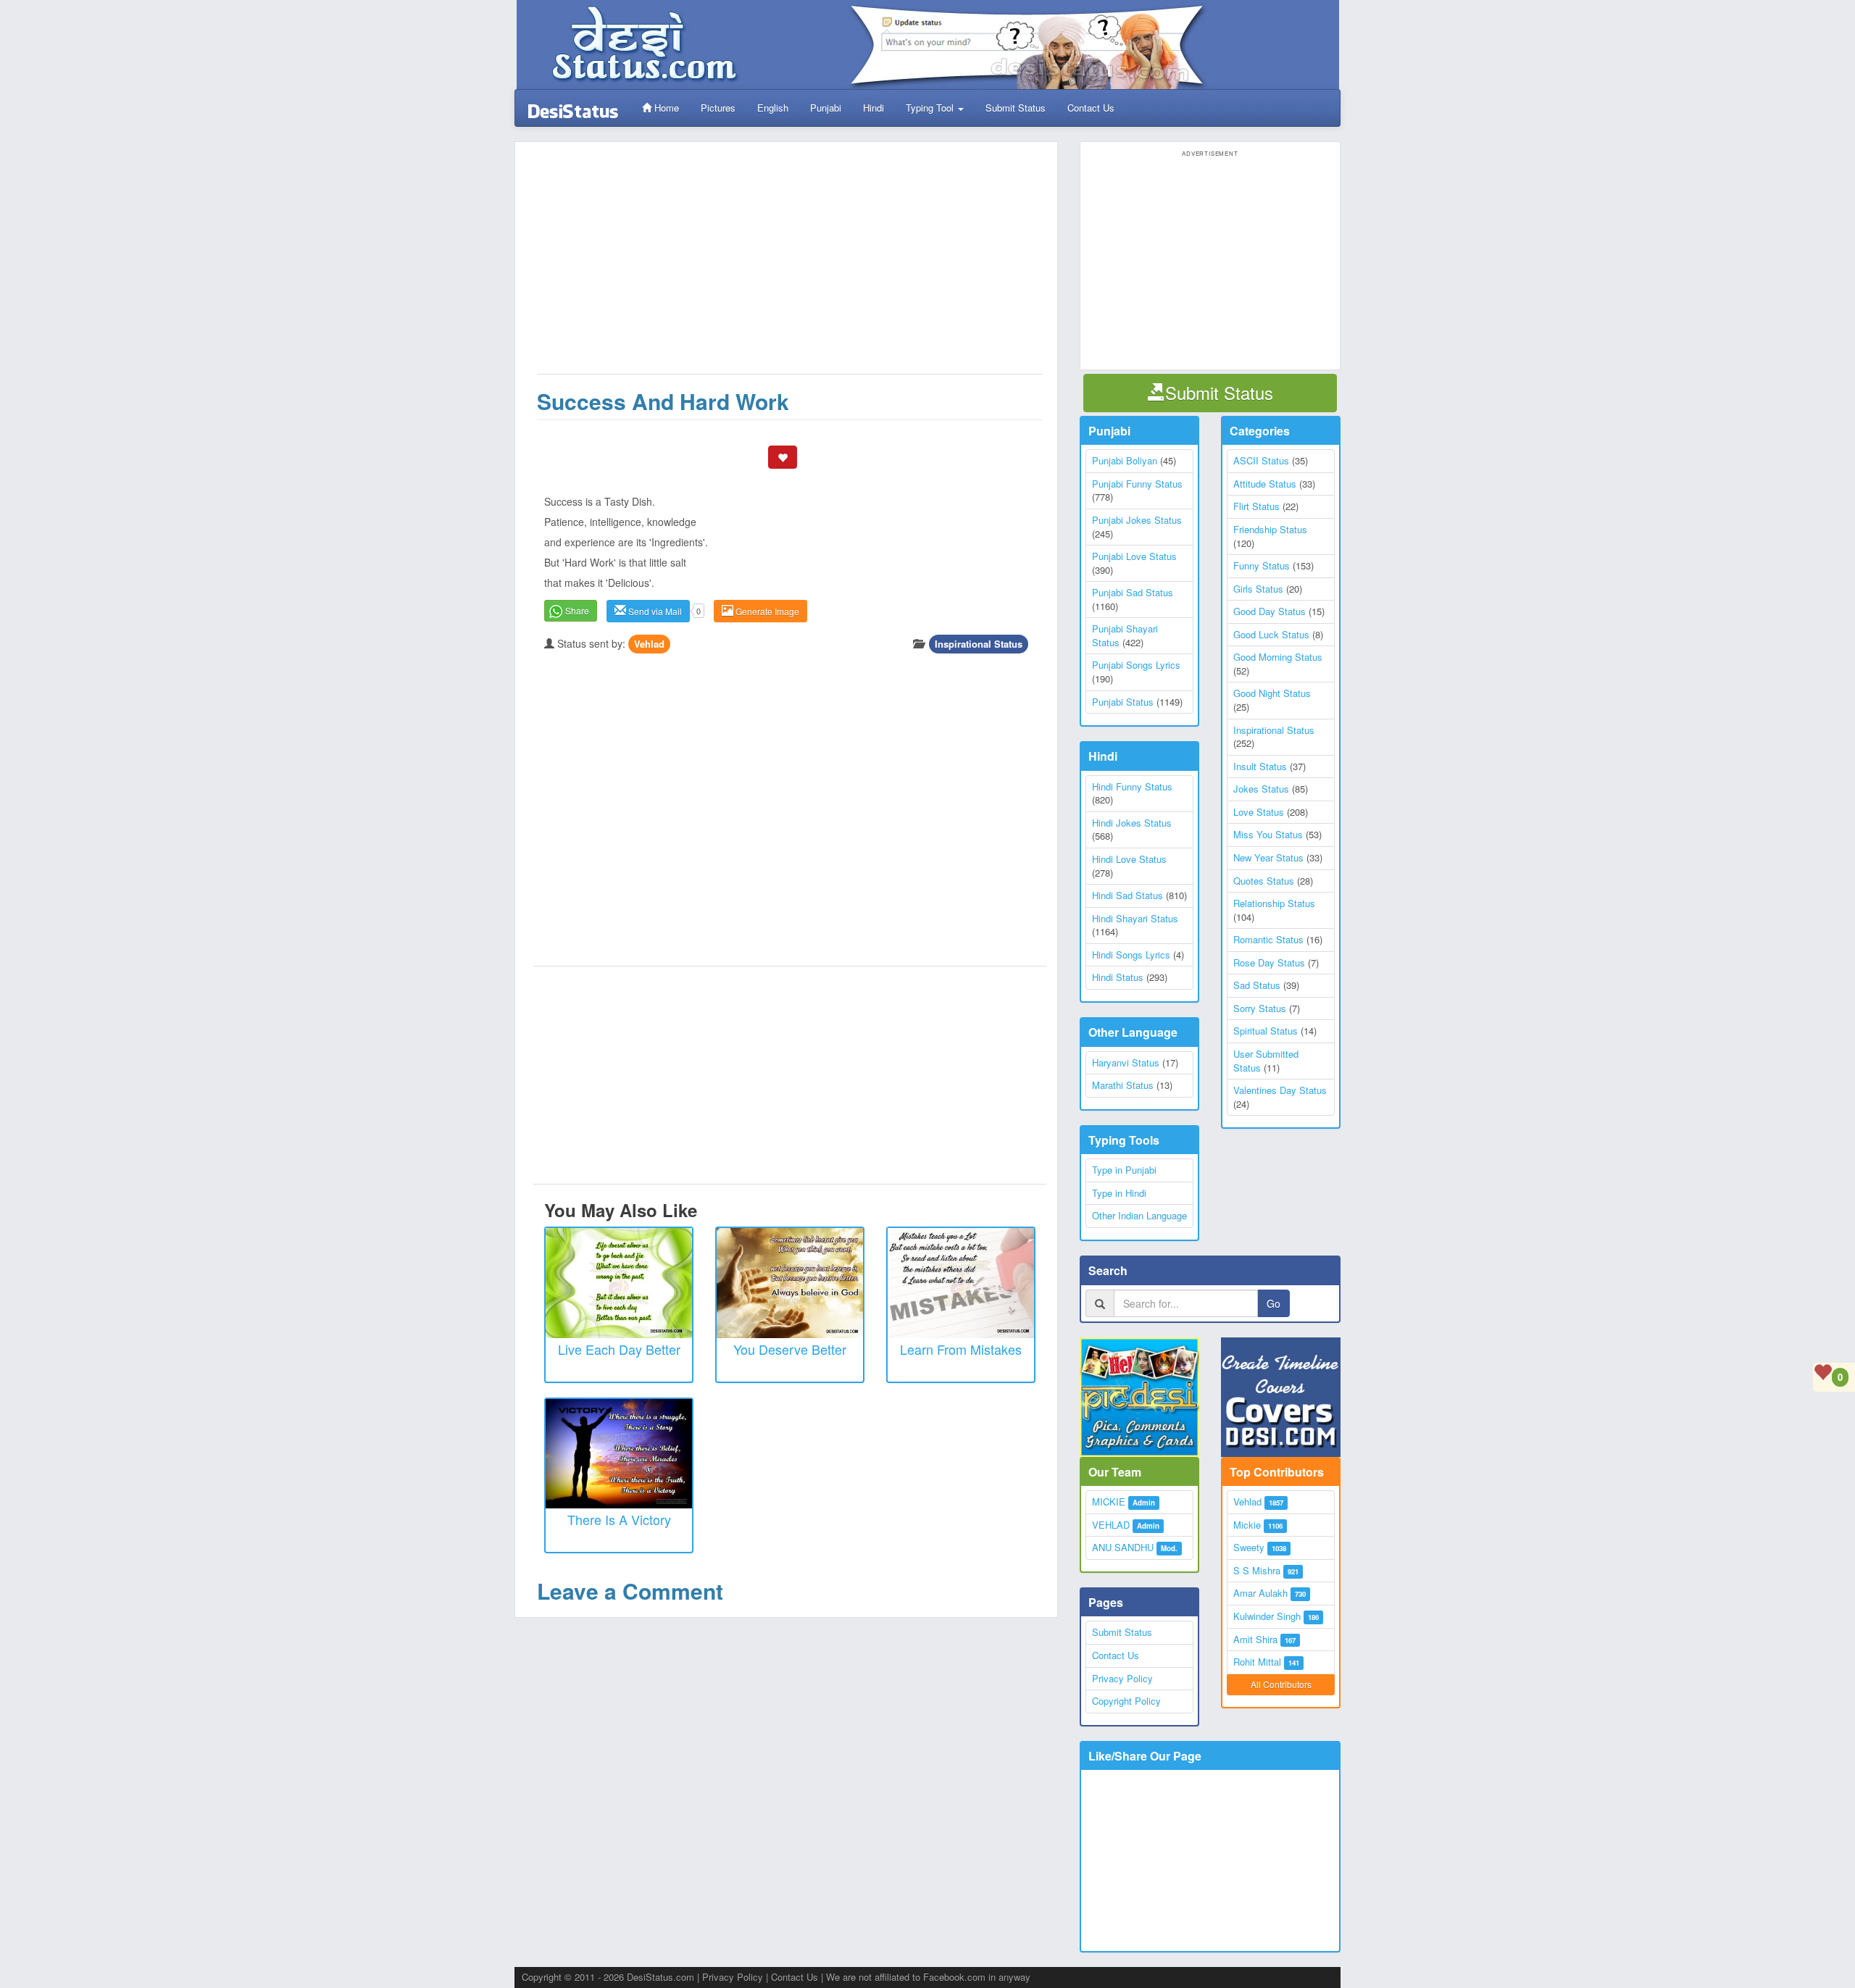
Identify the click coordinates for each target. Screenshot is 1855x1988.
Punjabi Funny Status (1137, 484)
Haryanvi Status (1126, 1062)
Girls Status (1258, 589)
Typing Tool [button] (931, 108)
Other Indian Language (1139, 1215)
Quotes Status (1264, 881)
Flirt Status (1256, 506)
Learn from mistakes (961, 1349)
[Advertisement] (790, 265)
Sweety (1249, 1547)
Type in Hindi (1119, 1193)
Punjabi (826, 108)
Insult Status (1260, 766)
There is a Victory (619, 1519)
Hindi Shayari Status (1135, 918)
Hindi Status (1118, 977)
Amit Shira (1255, 1639)
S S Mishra (1257, 1570)
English (773, 108)
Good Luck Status (1271, 634)
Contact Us (1091, 108)
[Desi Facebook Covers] (1281, 1397)
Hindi (874, 108)
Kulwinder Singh (1267, 1616)
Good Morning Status (1278, 657)
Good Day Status (1270, 611)
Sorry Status (1260, 1008)
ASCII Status (1261, 460)
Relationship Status (1274, 903)
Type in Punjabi (1124, 1170)
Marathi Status (1123, 1085)
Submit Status (1016, 108)
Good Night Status (1272, 693)
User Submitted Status (1266, 1061)
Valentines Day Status (1280, 1090)
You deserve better (790, 1349)
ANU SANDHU (1123, 1547)
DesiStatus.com (660, 1977)
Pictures (718, 108)
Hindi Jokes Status (1132, 823)
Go (1274, 1303)
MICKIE (1109, 1502)
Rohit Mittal (1257, 1662)
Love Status (1259, 812)
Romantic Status (1268, 939)
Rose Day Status (1269, 962)
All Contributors (1281, 1684)
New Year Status (1268, 857)
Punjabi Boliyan (1125, 460)
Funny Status (1262, 565)
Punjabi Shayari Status (1125, 635)
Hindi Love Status (1129, 859)
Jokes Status (1261, 789)
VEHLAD (1111, 1525)
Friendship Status (1270, 529)
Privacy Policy (1122, 1678)
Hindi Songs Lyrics (1131, 955)
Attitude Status (1265, 484)
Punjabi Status (1123, 702)
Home (665, 108)
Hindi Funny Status (1132, 786)
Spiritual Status (1266, 1031)
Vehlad (649, 644)
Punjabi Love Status (1134, 556)
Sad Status (1257, 985)
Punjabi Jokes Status (1137, 520)
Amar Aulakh (1260, 1593)
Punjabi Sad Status (1133, 592)
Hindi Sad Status (1127, 895)
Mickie (1247, 1525)
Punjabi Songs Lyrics (1136, 665)
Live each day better (619, 1349)
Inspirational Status (979, 644)
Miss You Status (1268, 834)
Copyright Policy (1126, 1701)
